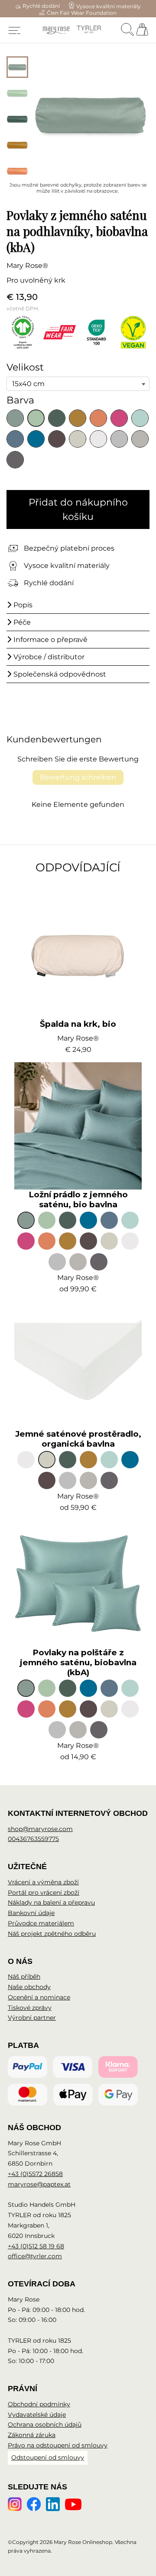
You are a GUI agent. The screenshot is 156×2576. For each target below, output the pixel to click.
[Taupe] (57, 439)
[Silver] (119, 439)
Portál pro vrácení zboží (44, 1893)
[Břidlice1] (140, 439)
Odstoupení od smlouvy (48, 2457)
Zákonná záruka (32, 2435)
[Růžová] (119, 418)
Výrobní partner (32, 2018)
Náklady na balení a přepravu (51, 1902)
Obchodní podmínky (39, 2404)
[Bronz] (78, 418)
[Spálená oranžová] (98, 418)
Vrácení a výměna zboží (43, 1882)
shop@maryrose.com (40, 1829)
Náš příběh (24, 1976)
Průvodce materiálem (41, 1923)
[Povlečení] (78, 439)
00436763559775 (33, 1839)
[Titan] (15, 460)
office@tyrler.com (35, 2256)
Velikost (25, 367)
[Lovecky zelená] (57, 418)
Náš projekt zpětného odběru (52, 1934)
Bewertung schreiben (78, 777)
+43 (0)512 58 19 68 (36, 2246)
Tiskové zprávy (30, 2008)
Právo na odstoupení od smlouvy (58, 2445)
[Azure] (140, 418)
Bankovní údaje (31, 1913)
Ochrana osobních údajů (45, 2424)
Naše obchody (29, 1987)
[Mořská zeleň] (15, 418)
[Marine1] (15, 439)
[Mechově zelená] (36, 418)
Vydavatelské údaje (37, 2415)
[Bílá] (98, 439)
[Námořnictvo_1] (36, 439)
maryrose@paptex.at (39, 2184)
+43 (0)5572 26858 (35, 2174)
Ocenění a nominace (39, 1997)
